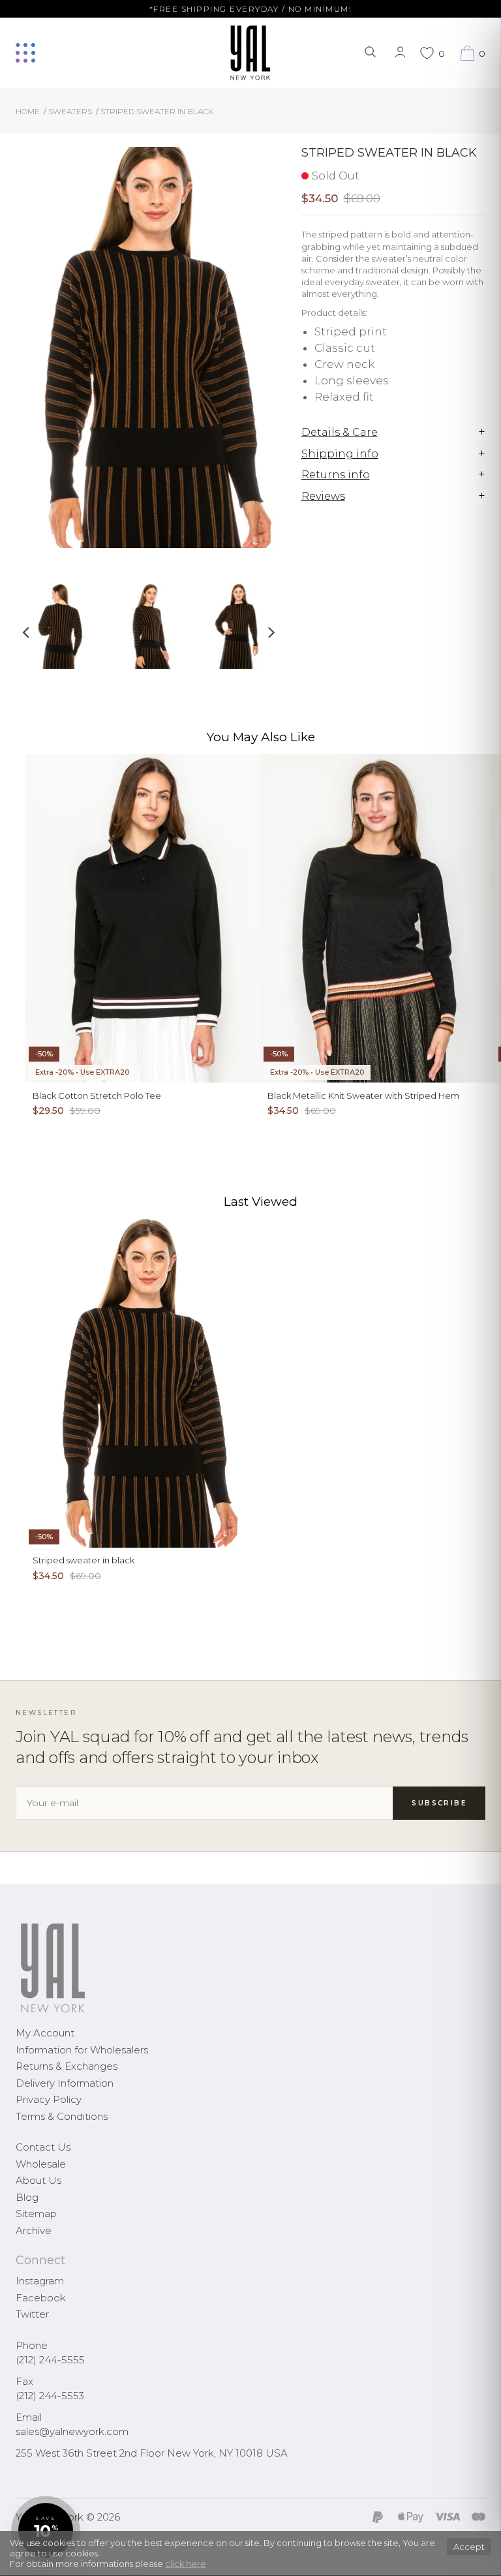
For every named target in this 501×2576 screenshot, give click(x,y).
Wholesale (41, 2164)
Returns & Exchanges (67, 2066)
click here (186, 2564)
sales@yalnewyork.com (72, 2431)
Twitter (32, 2314)
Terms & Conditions (62, 2116)
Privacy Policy (49, 2099)
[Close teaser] (23, 2559)
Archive (34, 2231)
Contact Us (43, 2147)
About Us (38, 2180)
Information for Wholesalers (82, 2050)
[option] (60, 631)
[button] (46, 2530)
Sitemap (36, 2214)
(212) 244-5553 (50, 2396)
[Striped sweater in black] (60, 626)
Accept (469, 2547)
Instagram (40, 2281)
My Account (45, 2033)
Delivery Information (65, 2083)
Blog (27, 2197)
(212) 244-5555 (50, 2360)
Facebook (41, 2298)
